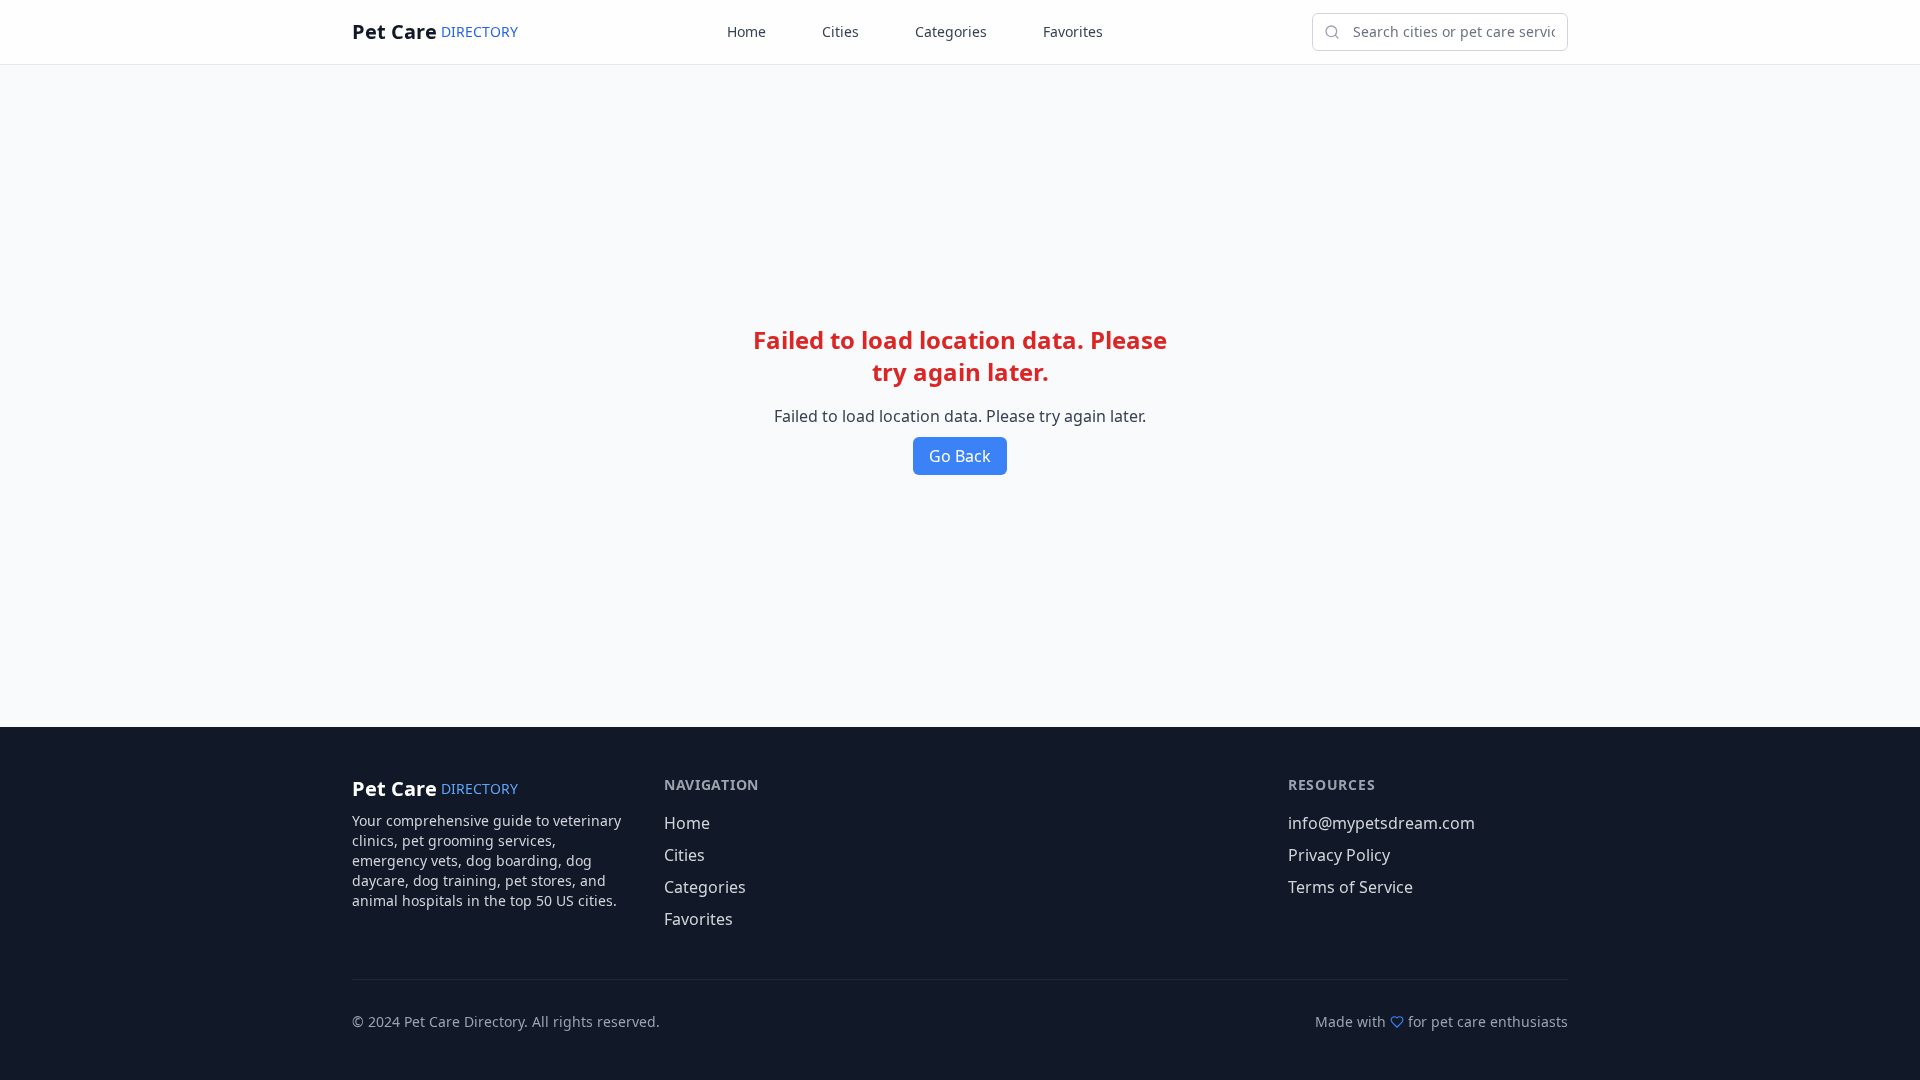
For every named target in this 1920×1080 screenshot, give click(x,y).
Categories (951, 31)
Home (746, 31)
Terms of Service (1350, 887)
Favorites (1073, 31)
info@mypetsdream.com (1381, 823)
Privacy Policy (1339, 855)
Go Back (960, 456)
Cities (840, 31)
